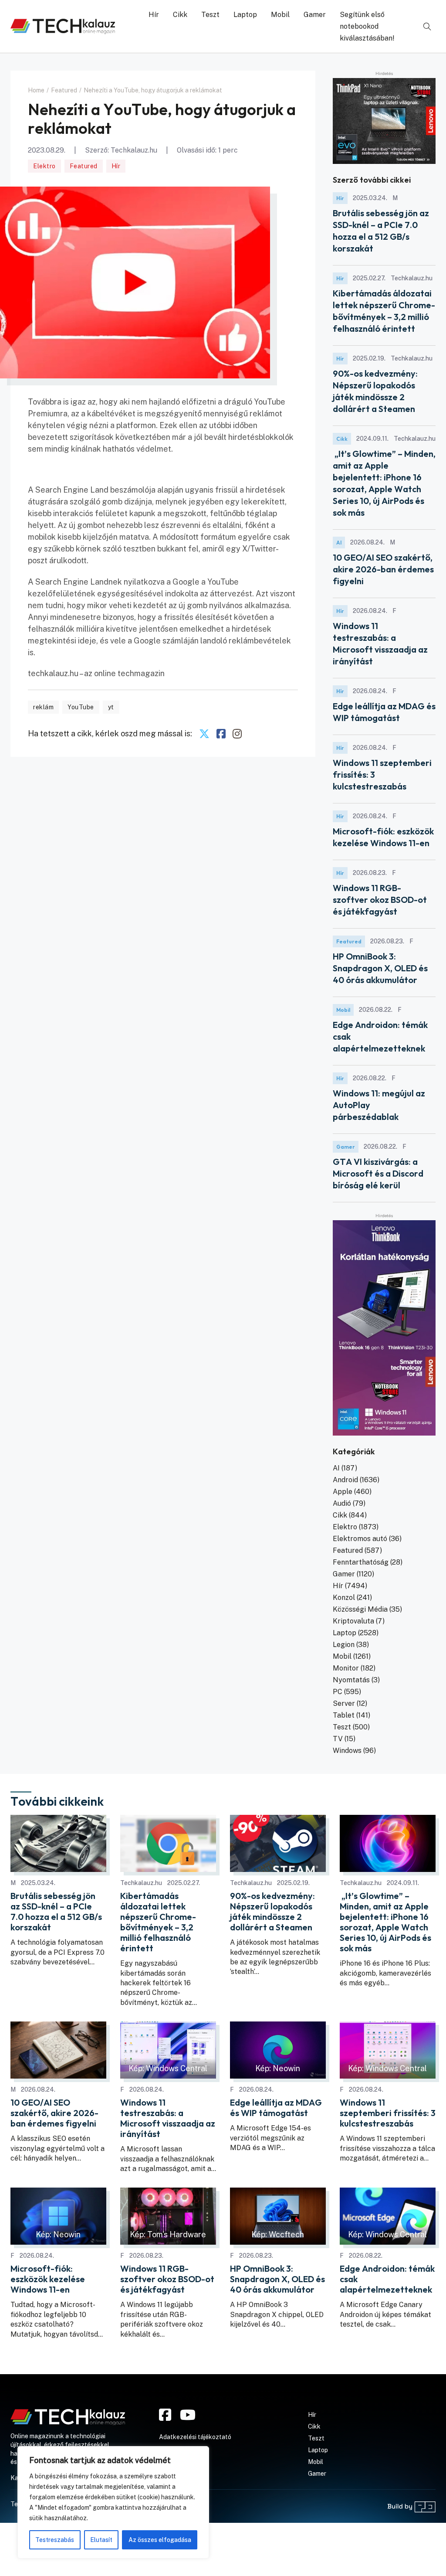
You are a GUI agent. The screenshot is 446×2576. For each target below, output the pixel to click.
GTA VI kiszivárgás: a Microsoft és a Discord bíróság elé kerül (378, 1173)
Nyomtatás (351, 1680)
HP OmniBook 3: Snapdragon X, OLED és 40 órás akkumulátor (380, 968)
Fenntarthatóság (361, 1562)
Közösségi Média (360, 1609)
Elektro (44, 166)
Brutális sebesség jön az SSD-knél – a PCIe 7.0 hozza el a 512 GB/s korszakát (56, 1912)
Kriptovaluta (353, 1621)
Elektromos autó (360, 1539)
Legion (344, 1645)
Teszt (210, 15)
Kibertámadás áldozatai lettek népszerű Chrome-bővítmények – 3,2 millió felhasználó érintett (158, 1922)
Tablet (344, 1715)
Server (344, 1703)
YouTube (81, 707)
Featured (84, 166)
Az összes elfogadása (160, 2540)
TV (338, 1739)
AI (339, 543)
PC (338, 1692)
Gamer (315, 15)
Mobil (280, 15)
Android (345, 1480)
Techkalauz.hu (134, 150)
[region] (113, 2502)
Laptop (245, 15)
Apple (343, 1492)
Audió (342, 1503)
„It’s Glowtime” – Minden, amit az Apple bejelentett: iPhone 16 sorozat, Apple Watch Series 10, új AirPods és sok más (385, 1922)
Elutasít (101, 2540)
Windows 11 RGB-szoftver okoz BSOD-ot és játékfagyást (380, 900)
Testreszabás (55, 2540)
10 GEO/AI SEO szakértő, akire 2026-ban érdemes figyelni (383, 569)
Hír (154, 15)
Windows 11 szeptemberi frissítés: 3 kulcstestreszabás (388, 2113)
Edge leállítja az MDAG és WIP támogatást (276, 2108)
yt (111, 707)
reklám (43, 707)
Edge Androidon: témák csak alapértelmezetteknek (387, 2279)
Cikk (180, 15)
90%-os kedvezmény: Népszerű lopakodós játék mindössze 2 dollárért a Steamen (272, 1912)
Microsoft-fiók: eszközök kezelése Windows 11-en (48, 2279)
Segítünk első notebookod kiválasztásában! (367, 26)
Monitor (346, 1668)
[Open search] (427, 27)
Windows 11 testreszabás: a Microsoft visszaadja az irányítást (168, 2118)
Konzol (344, 1598)
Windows (347, 1751)
